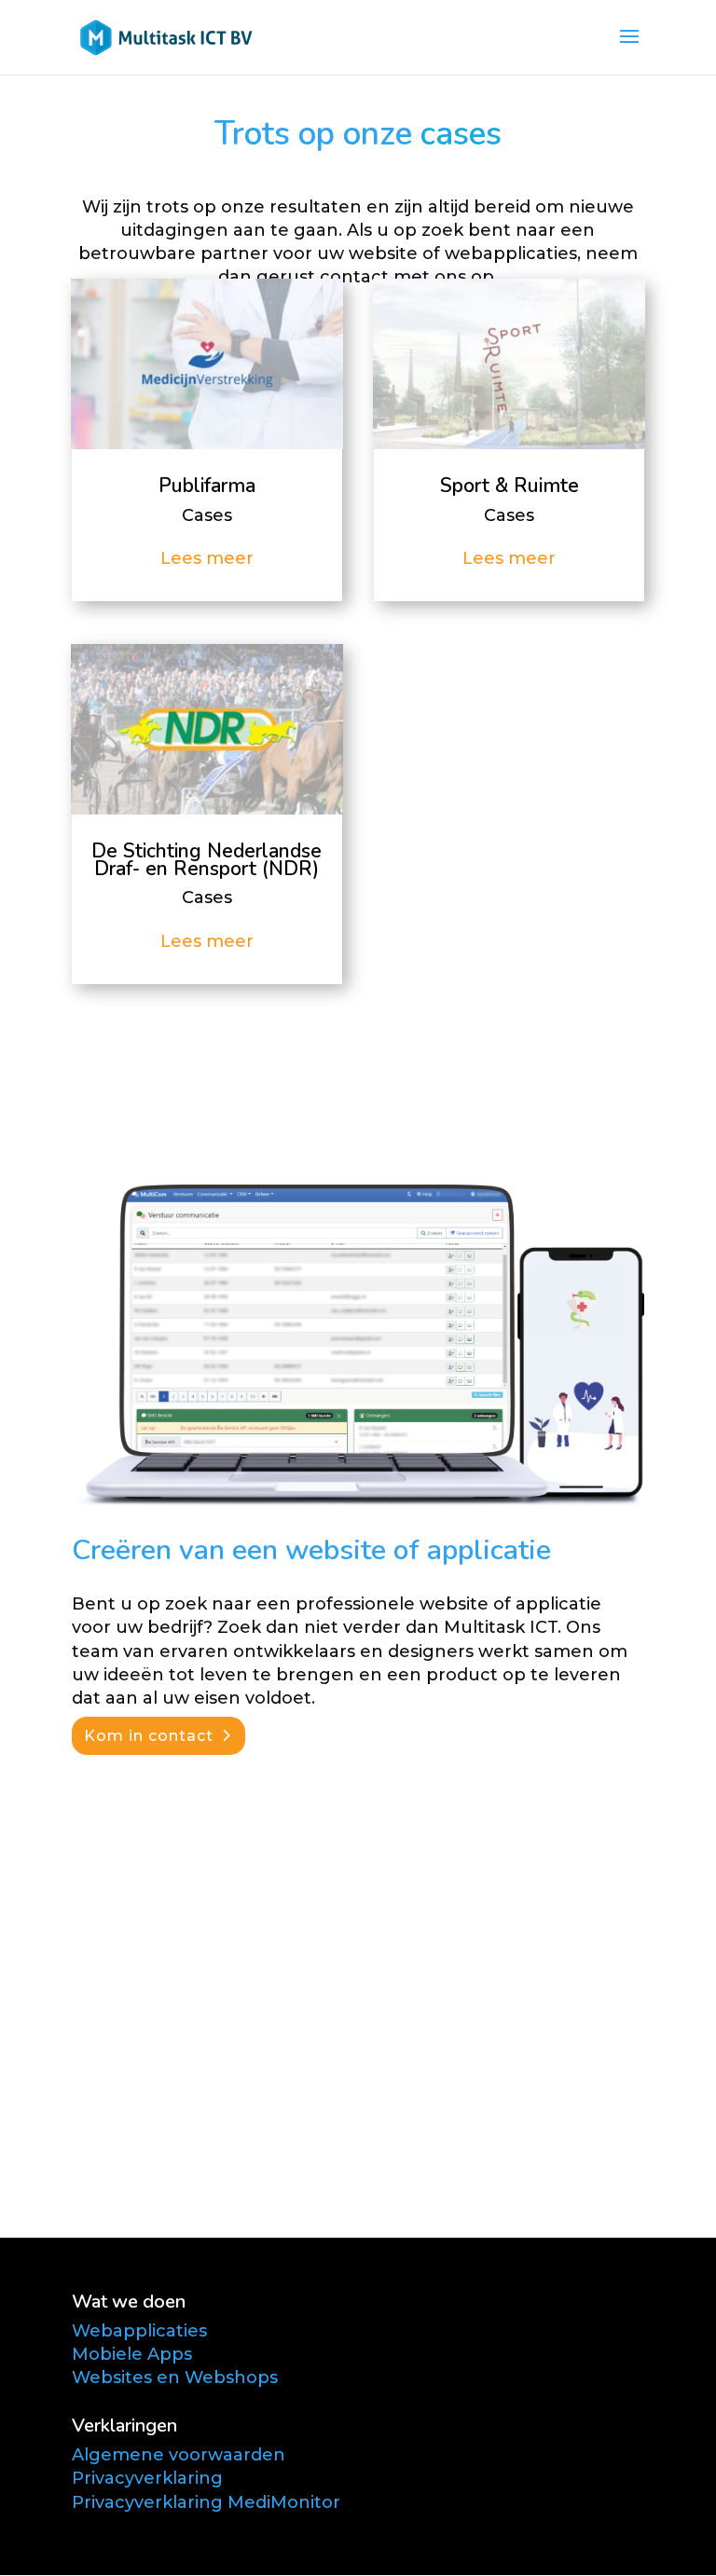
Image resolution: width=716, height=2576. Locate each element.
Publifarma (207, 486)
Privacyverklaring (147, 2478)
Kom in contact (149, 1736)
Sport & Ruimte (509, 486)
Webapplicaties (139, 2331)
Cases (207, 515)
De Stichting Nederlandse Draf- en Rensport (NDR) (207, 860)
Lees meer (207, 558)
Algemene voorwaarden (179, 2455)
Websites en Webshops (175, 2377)
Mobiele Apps (132, 2354)
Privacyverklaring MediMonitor (206, 2502)
